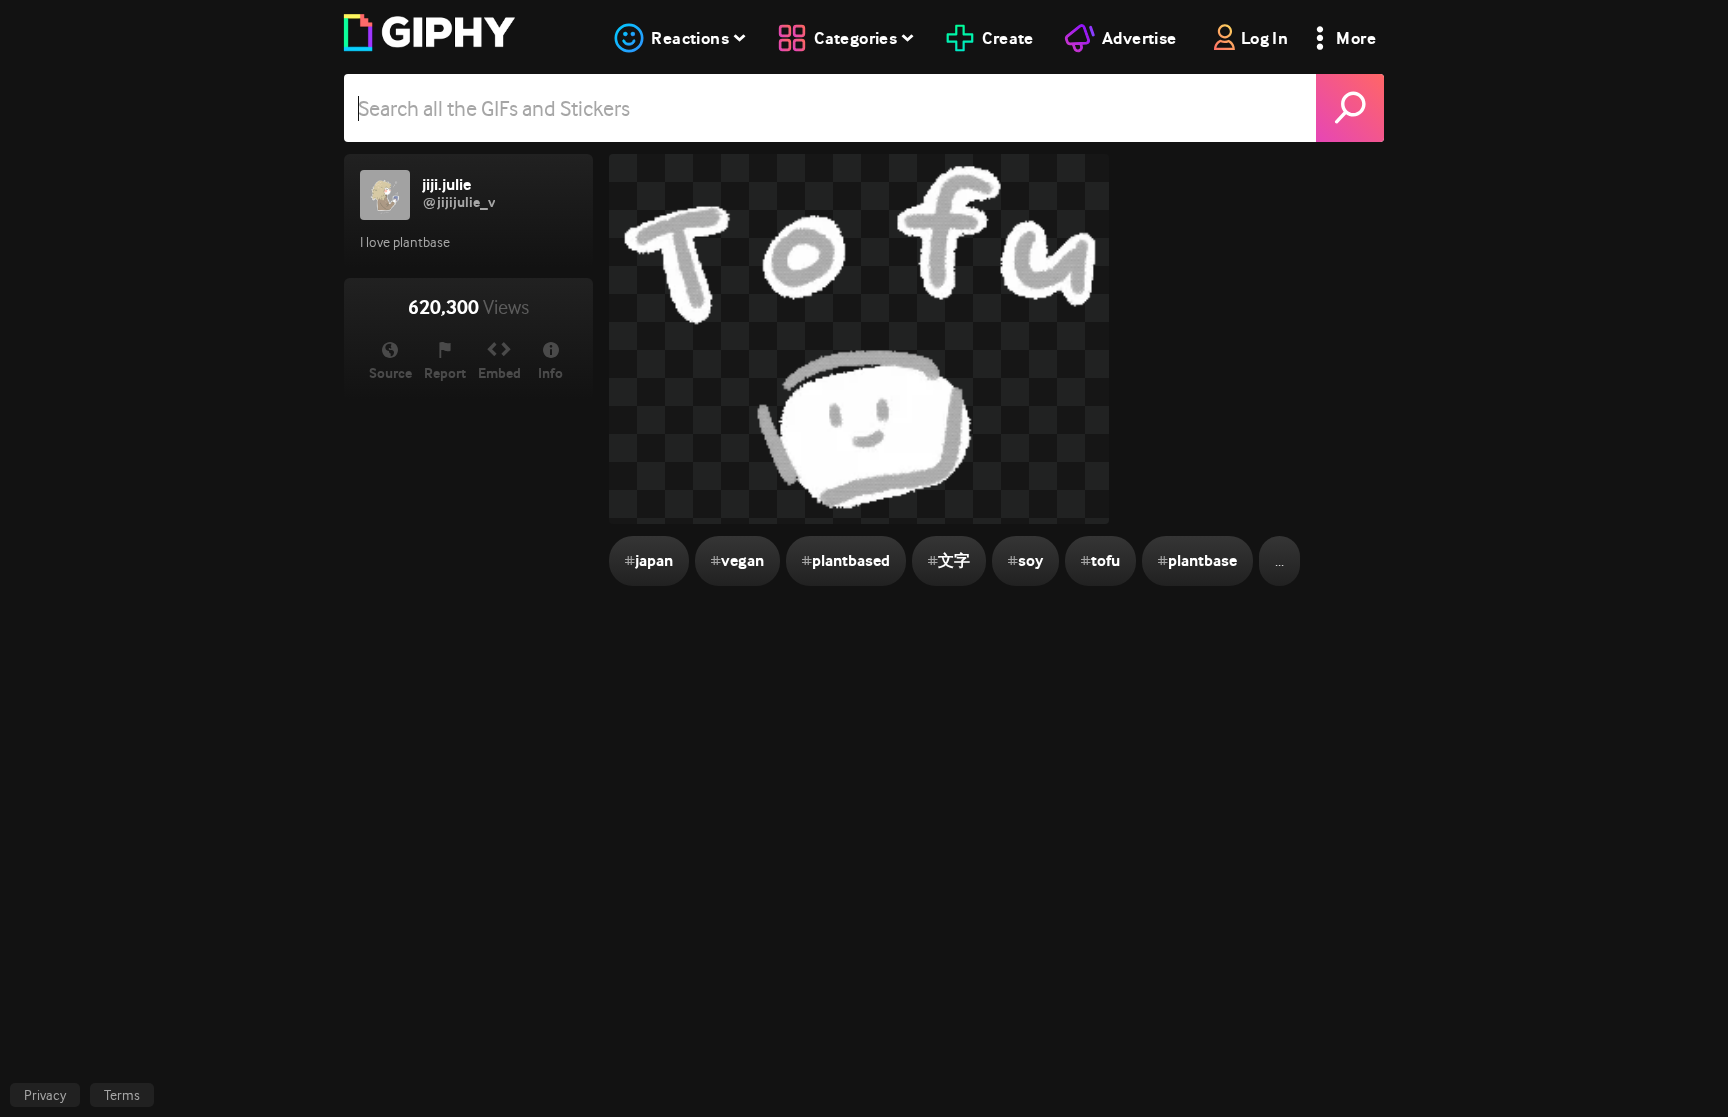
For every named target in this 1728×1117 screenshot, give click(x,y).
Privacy (45, 1095)
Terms (122, 1095)
